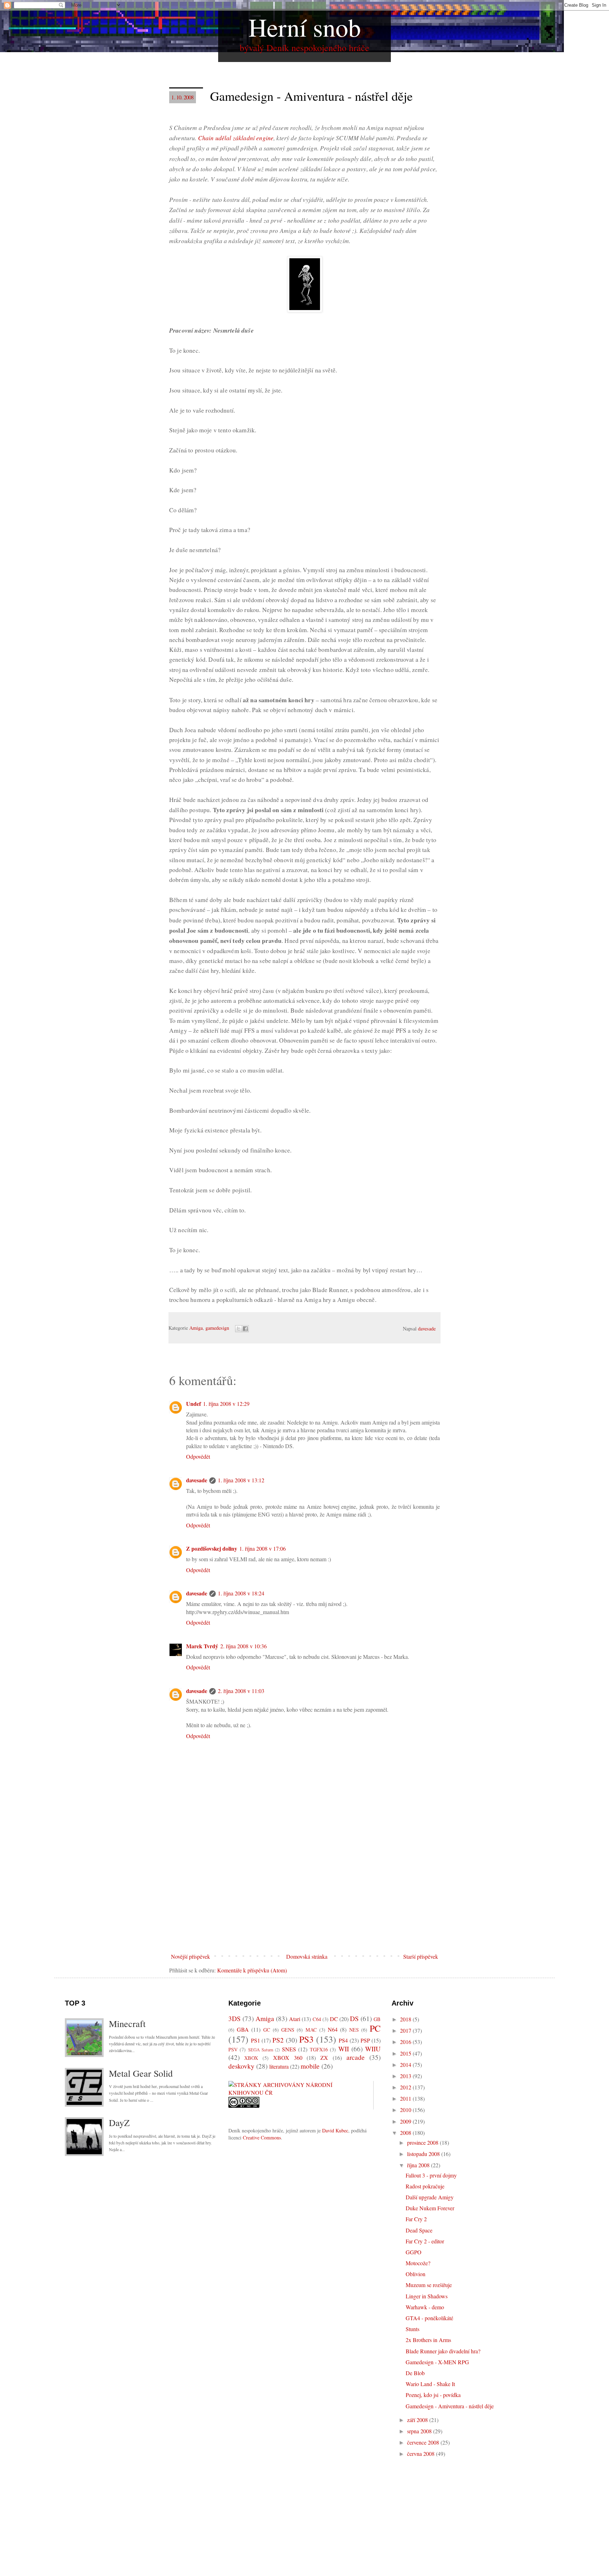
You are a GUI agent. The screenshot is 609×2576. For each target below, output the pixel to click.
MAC (311, 2030)
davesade (197, 1480)
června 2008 (422, 2454)
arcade (356, 2057)
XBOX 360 (288, 2058)
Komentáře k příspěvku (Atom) (252, 1970)
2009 (406, 2121)
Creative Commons (262, 2138)
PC (375, 2028)
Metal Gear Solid (141, 2073)
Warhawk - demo (425, 2307)
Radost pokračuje (425, 2186)
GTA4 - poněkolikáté (429, 2318)
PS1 (256, 2040)
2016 (406, 2042)
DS (354, 2018)
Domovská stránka (307, 1956)
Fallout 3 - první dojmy (431, 2175)
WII (344, 2049)
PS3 (306, 2039)
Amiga (196, 1328)
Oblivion (416, 2274)
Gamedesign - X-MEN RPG (437, 2362)
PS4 (343, 2040)
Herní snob (305, 27)
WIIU (373, 2049)
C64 (317, 2019)
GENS (288, 2030)
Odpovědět (198, 1456)
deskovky (241, 2066)
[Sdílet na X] (239, 1329)
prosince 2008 (423, 2142)
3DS (235, 2018)
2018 (406, 2019)
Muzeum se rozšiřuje (429, 2285)
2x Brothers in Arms (428, 2340)
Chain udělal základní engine (236, 138)
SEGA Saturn (261, 2050)
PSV (233, 2049)
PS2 (278, 2040)
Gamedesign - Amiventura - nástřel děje (450, 2406)
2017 (406, 2030)
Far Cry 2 (416, 2219)
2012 (406, 2087)
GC (267, 2030)
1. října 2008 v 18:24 (241, 1593)
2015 (406, 2053)
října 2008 (419, 2165)
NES (354, 2030)
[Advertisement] (304, 1897)
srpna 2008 (420, 2431)
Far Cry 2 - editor (425, 2241)
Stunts (413, 2329)
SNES (289, 2049)
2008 (406, 2133)
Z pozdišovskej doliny (212, 1548)
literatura (279, 2066)
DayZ (119, 2123)
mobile (310, 2066)
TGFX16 (319, 2049)
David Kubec (335, 2130)
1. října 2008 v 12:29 (226, 1404)
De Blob (415, 2373)
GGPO (414, 2252)
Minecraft (127, 2024)
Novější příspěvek (190, 1956)
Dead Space (419, 2230)
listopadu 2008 (424, 2154)
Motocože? (418, 2263)
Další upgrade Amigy (430, 2197)
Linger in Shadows (427, 2296)
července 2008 (424, 2442)
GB (377, 2019)
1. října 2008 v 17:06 (263, 1548)
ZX (324, 2058)
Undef (193, 1404)
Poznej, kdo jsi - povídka (433, 2395)
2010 (406, 2110)
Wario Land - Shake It (430, 2384)
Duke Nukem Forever (430, 2208)
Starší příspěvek (421, 1956)
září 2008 (418, 2420)
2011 (406, 2098)
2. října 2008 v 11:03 (241, 1691)
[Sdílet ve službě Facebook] (245, 1329)
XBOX (251, 2058)
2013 (406, 2076)
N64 (333, 2029)
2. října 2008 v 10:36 (244, 1646)
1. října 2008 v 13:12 (241, 1480)
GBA (243, 2029)
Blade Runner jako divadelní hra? (443, 2351)
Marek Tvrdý (202, 1646)
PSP (365, 2040)
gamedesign (217, 1328)
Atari (295, 2019)
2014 (406, 2065)
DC (334, 2019)
